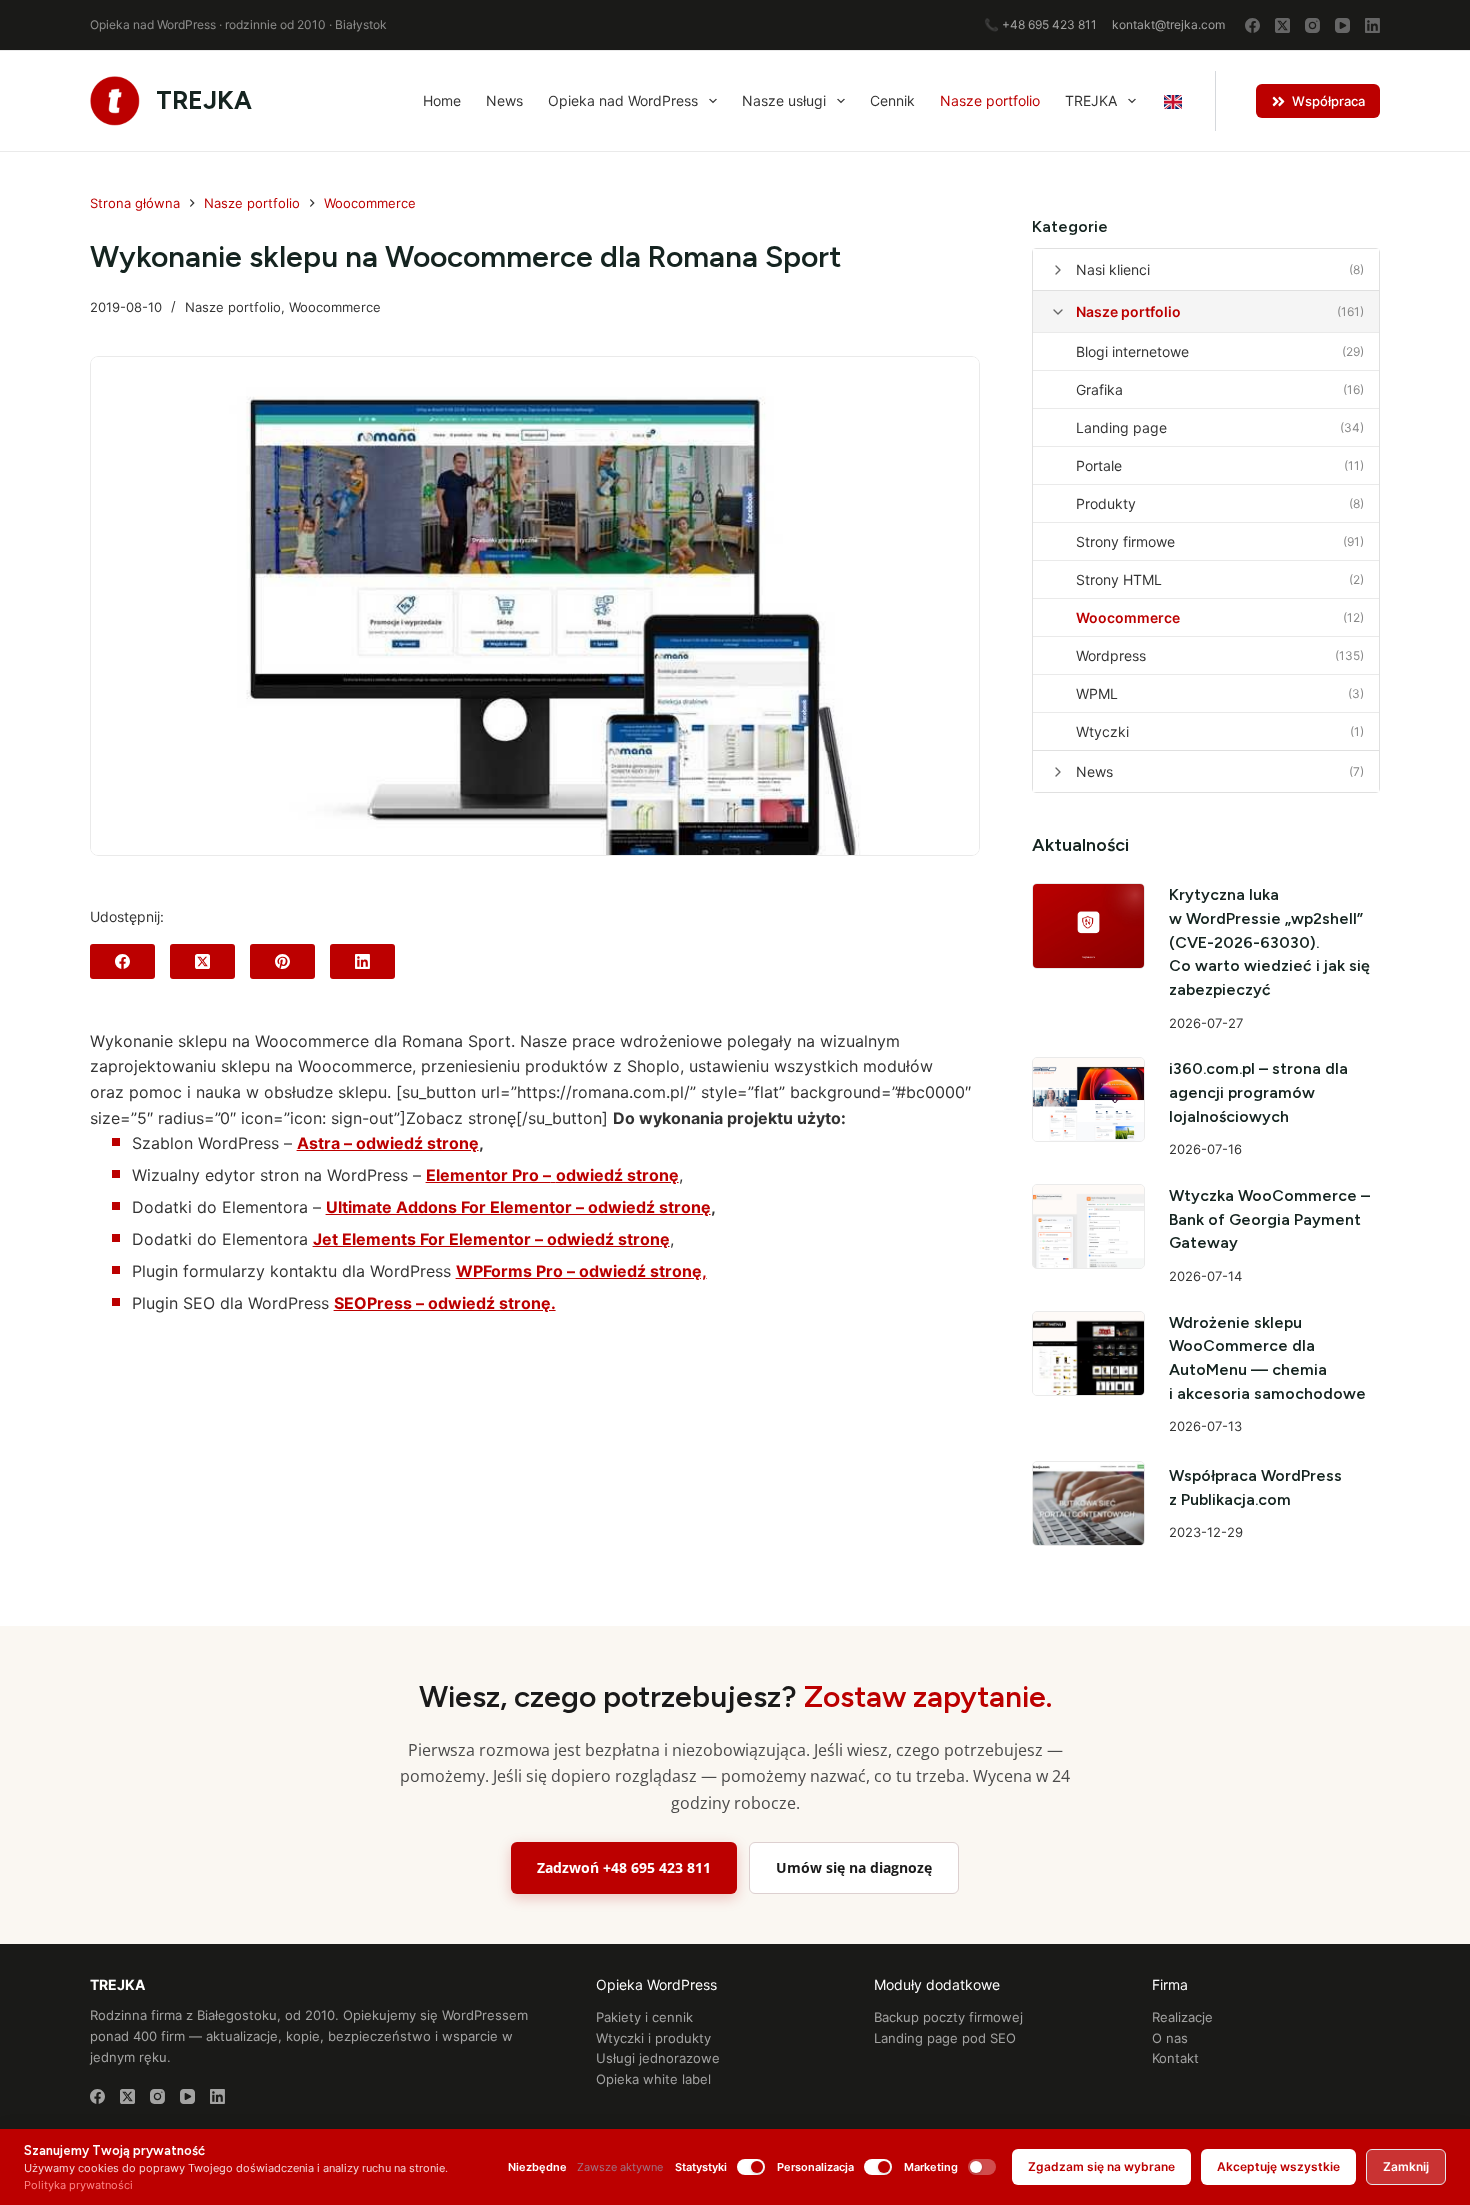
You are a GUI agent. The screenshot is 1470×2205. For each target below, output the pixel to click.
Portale (1099, 465)
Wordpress (1111, 655)
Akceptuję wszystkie (1278, 2166)
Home (442, 100)
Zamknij (1406, 2166)
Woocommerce (335, 307)
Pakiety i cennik (644, 2017)
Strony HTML (1119, 579)
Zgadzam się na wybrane (1101, 2166)
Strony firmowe (1125, 541)
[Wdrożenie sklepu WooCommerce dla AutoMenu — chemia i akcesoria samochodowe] (1089, 1353)
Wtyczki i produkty (653, 2038)
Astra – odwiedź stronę (388, 1143)
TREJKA (204, 100)
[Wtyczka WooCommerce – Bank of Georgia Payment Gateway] (1089, 1226)
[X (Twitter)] (1282, 25)
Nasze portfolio (990, 100)
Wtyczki (1102, 731)
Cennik (892, 100)
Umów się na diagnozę (854, 1867)
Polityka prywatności (78, 2185)
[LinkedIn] (1372, 25)
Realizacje (1182, 2017)
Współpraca (1328, 101)
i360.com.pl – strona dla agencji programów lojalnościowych (1258, 1092)
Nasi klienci (1113, 269)
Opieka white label (653, 2079)
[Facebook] (1252, 25)
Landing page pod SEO (945, 2038)
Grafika (1099, 389)
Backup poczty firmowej (948, 2017)
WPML (1097, 693)
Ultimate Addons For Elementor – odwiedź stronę (518, 1207)
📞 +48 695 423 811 (1040, 24)
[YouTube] (1342, 25)
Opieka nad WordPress (623, 100)
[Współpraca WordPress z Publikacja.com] (1089, 1503)
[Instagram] (1312, 25)
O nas (1170, 2038)
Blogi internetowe (1132, 351)
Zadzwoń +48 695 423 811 (624, 1867)
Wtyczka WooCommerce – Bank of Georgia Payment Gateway (1269, 1219)
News (504, 100)
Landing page (1121, 427)
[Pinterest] (282, 961)
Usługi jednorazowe (658, 2058)
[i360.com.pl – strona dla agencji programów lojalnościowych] (1089, 1099)
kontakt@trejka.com (1168, 24)
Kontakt (1175, 2058)
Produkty (1106, 503)
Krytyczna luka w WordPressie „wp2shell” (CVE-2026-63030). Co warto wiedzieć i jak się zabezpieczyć (1269, 942)
